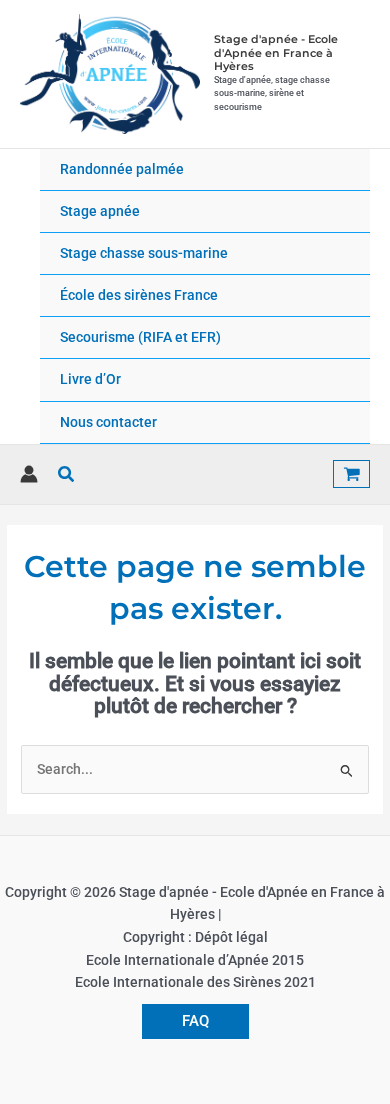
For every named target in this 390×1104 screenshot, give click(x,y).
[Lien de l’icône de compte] (29, 474)
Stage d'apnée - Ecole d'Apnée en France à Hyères (276, 52)
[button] (67, 474)
